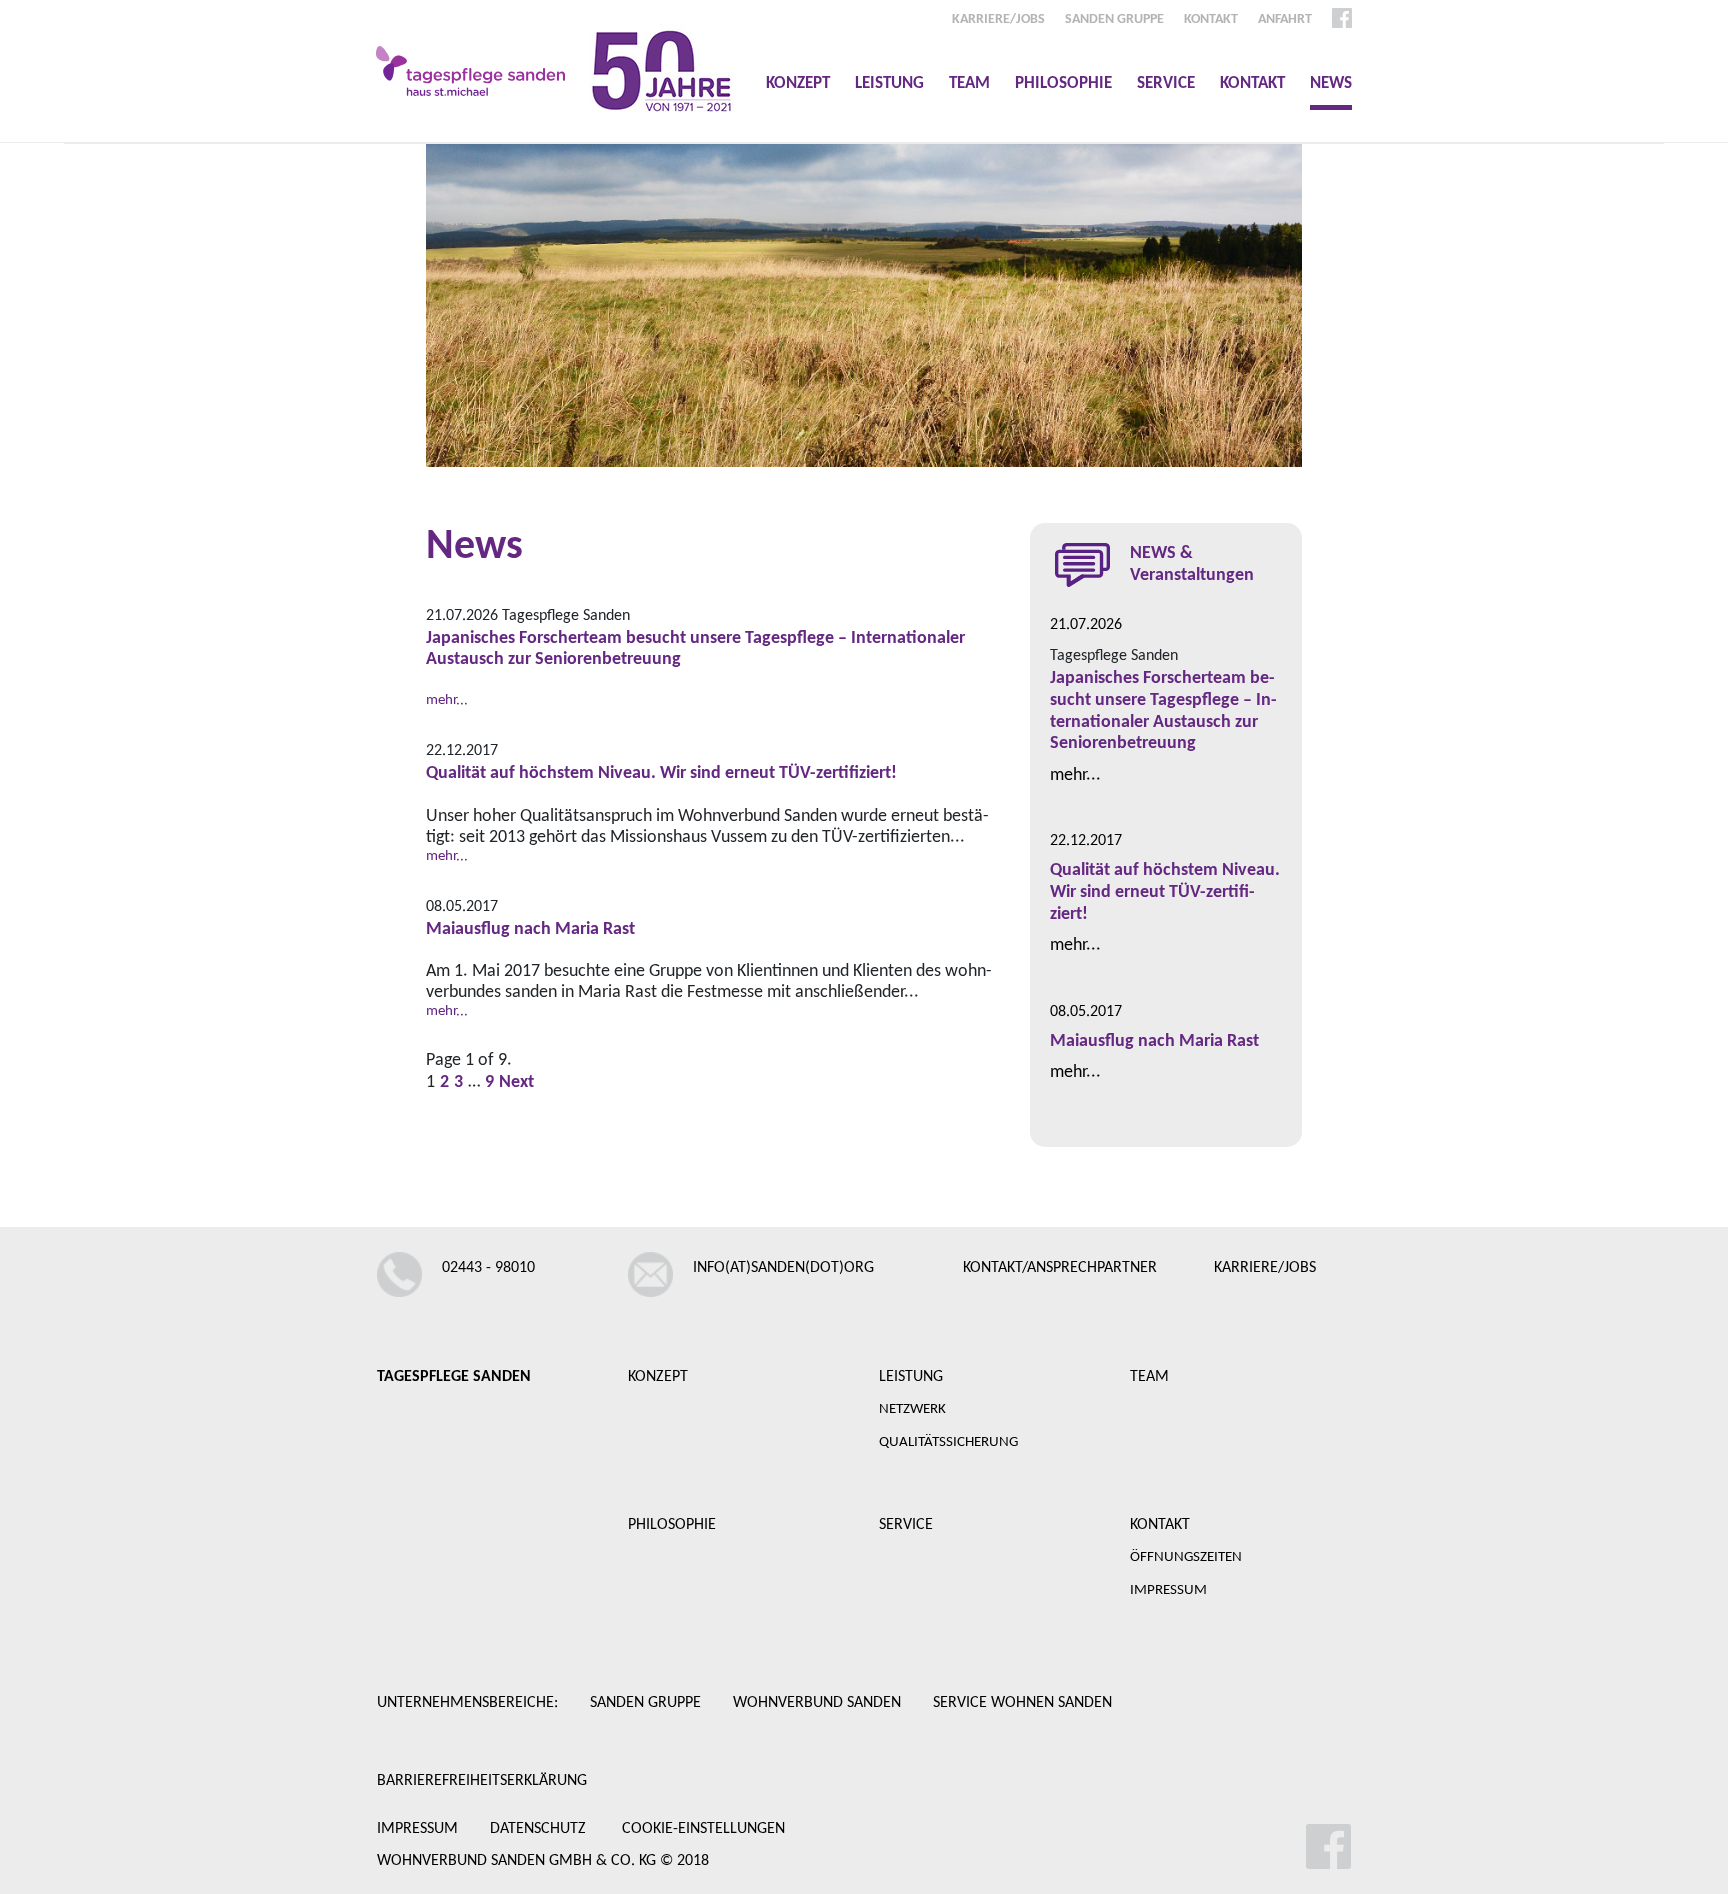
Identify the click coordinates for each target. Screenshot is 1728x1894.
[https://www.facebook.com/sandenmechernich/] (1240, 1846)
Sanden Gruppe (1114, 19)
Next (516, 1082)
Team (969, 83)
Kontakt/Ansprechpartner (1060, 1268)
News (1331, 83)
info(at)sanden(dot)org (783, 1268)
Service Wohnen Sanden (1022, 1703)
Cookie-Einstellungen (703, 1829)
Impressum (417, 1829)
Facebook (1342, 18)
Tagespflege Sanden (454, 1377)
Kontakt (1252, 83)
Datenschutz (538, 1829)
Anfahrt (1285, 19)
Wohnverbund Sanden (817, 1703)
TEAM (1149, 1377)
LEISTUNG (911, 1377)
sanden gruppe (645, 1703)
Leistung (889, 83)
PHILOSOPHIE (672, 1525)
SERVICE (906, 1525)
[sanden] (470, 71)
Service (1166, 83)
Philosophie (1063, 83)
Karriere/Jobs (998, 19)
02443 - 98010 (488, 1268)
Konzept (798, 83)
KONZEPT (658, 1377)
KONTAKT (1160, 1525)
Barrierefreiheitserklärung (482, 1781)
